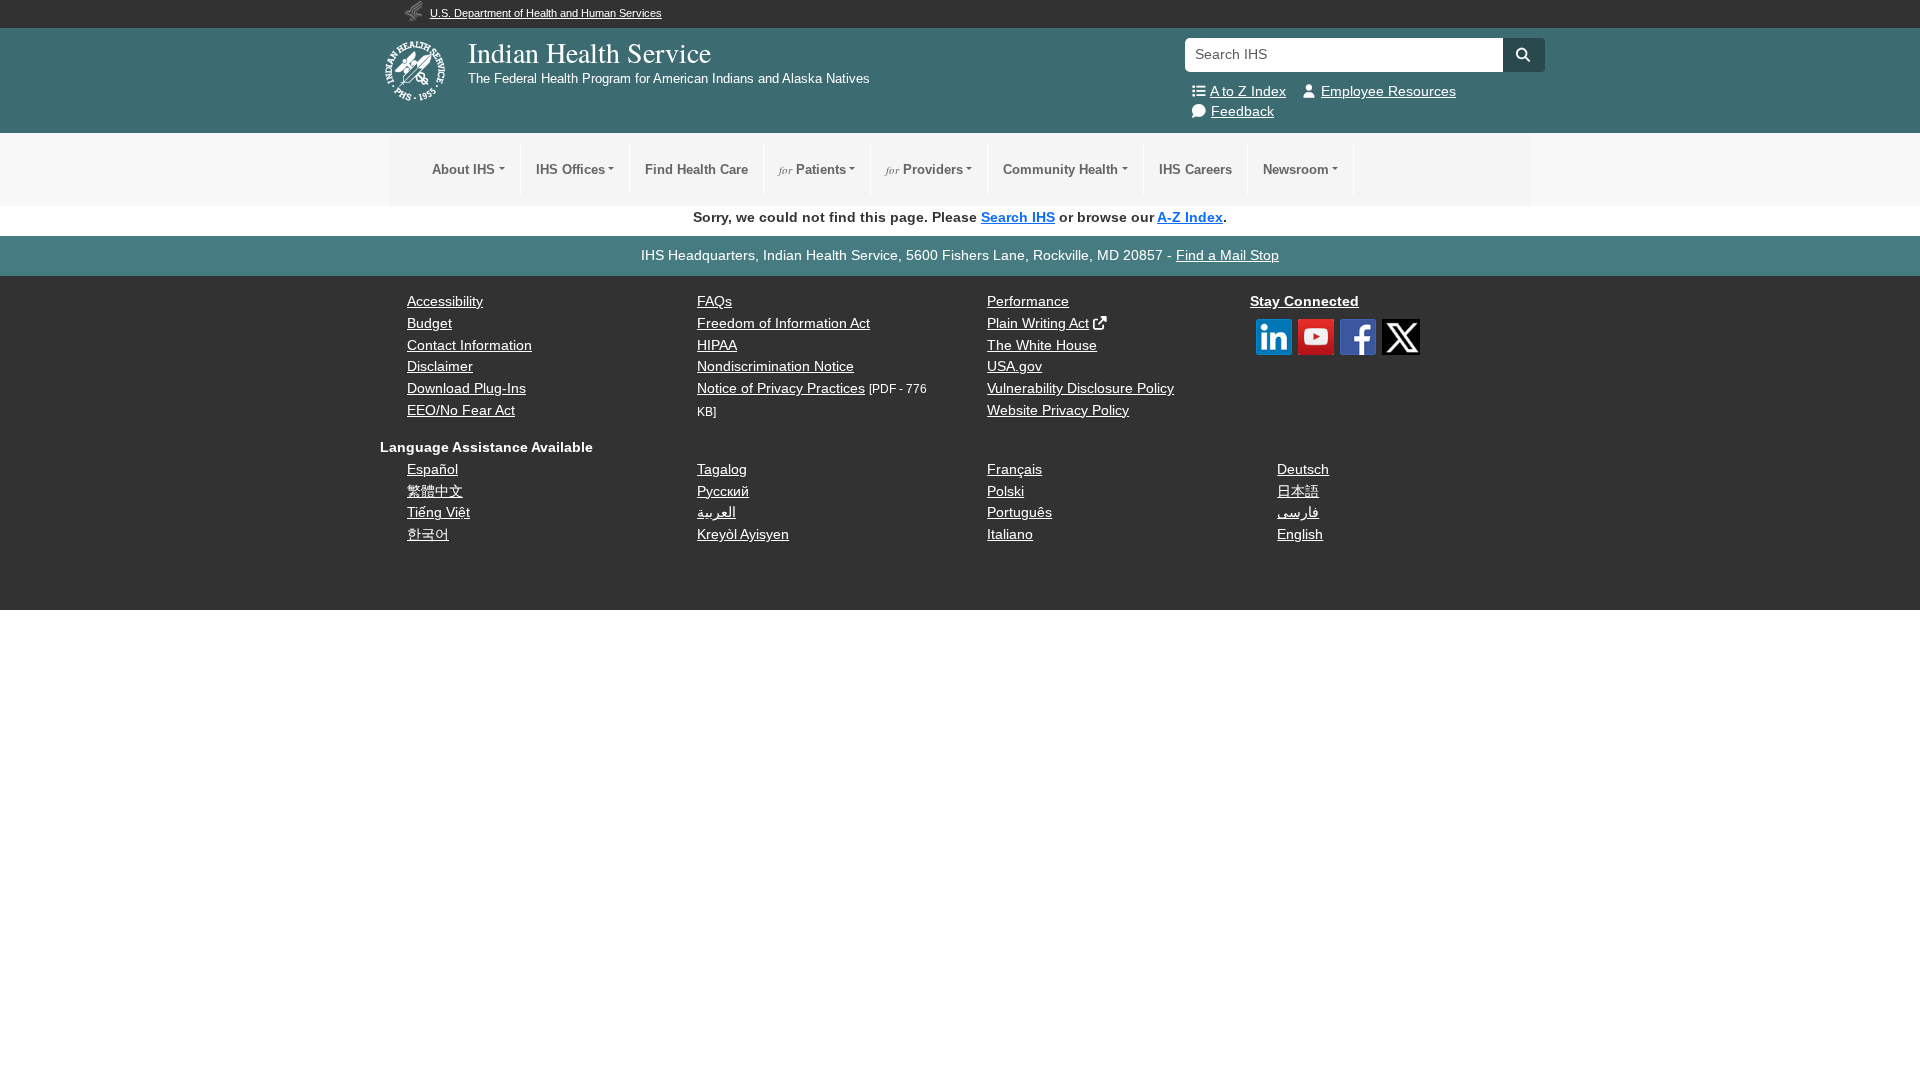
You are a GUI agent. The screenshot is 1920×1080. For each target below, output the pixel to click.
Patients (812, 169)
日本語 (1298, 491)
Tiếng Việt (438, 512)
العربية (716, 512)
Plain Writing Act (1038, 323)
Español (432, 469)
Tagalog (722, 469)
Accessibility (445, 301)
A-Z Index (1190, 217)
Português (1019, 512)
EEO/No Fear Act (461, 410)
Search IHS (1018, 217)
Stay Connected (1304, 301)
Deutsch (1303, 469)
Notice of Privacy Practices (781, 388)
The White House (1042, 345)
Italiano (1010, 534)
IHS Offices (570, 169)
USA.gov (1014, 366)
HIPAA (717, 345)
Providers (924, 169)
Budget (429, 323)
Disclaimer (440, 366)
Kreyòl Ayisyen (743, 534)
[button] (1524, 55)
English (1300, 534)
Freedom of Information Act (783, 323)
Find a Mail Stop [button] (1227, 255)
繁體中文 (435, 491)
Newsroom (1296, 169)
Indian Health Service (589, 52)
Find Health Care (696, 169)
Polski (1005, 491)
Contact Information (469, 345)
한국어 (428, 534)
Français (1014, 469)
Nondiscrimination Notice (775, 366)
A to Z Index (1248, 91)
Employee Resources (1388, 91)
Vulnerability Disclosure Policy (1080, 388)
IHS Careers (1195, 169)
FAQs (714, 301)
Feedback (1242, 111)
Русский (723, 491)
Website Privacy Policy (1058, 410)
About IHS (463, 169)
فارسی (1298, 512)
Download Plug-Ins (466, 388)
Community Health (1060, 169)
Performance (1028, 301)
